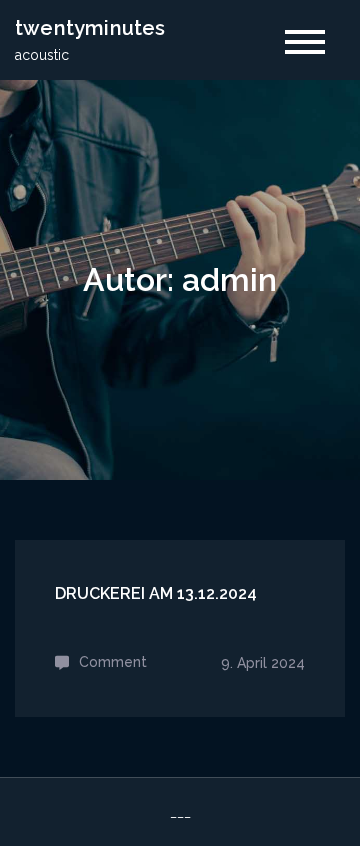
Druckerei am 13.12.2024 (156, 593)
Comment (113, 662)
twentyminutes (90, 28)
